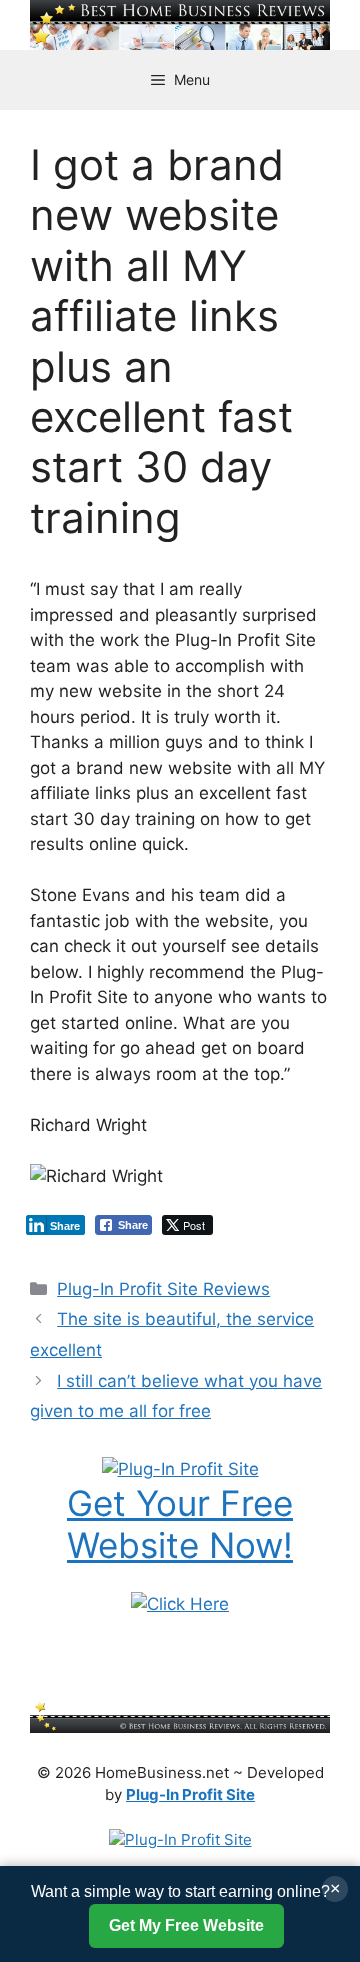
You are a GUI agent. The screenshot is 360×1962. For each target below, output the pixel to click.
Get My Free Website (186, 1925)
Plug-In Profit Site (190, 1794)
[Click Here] (180, 1604)
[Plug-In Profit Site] (180, 1469)
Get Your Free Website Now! (180, 1524)
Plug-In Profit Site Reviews (163, 1289)
